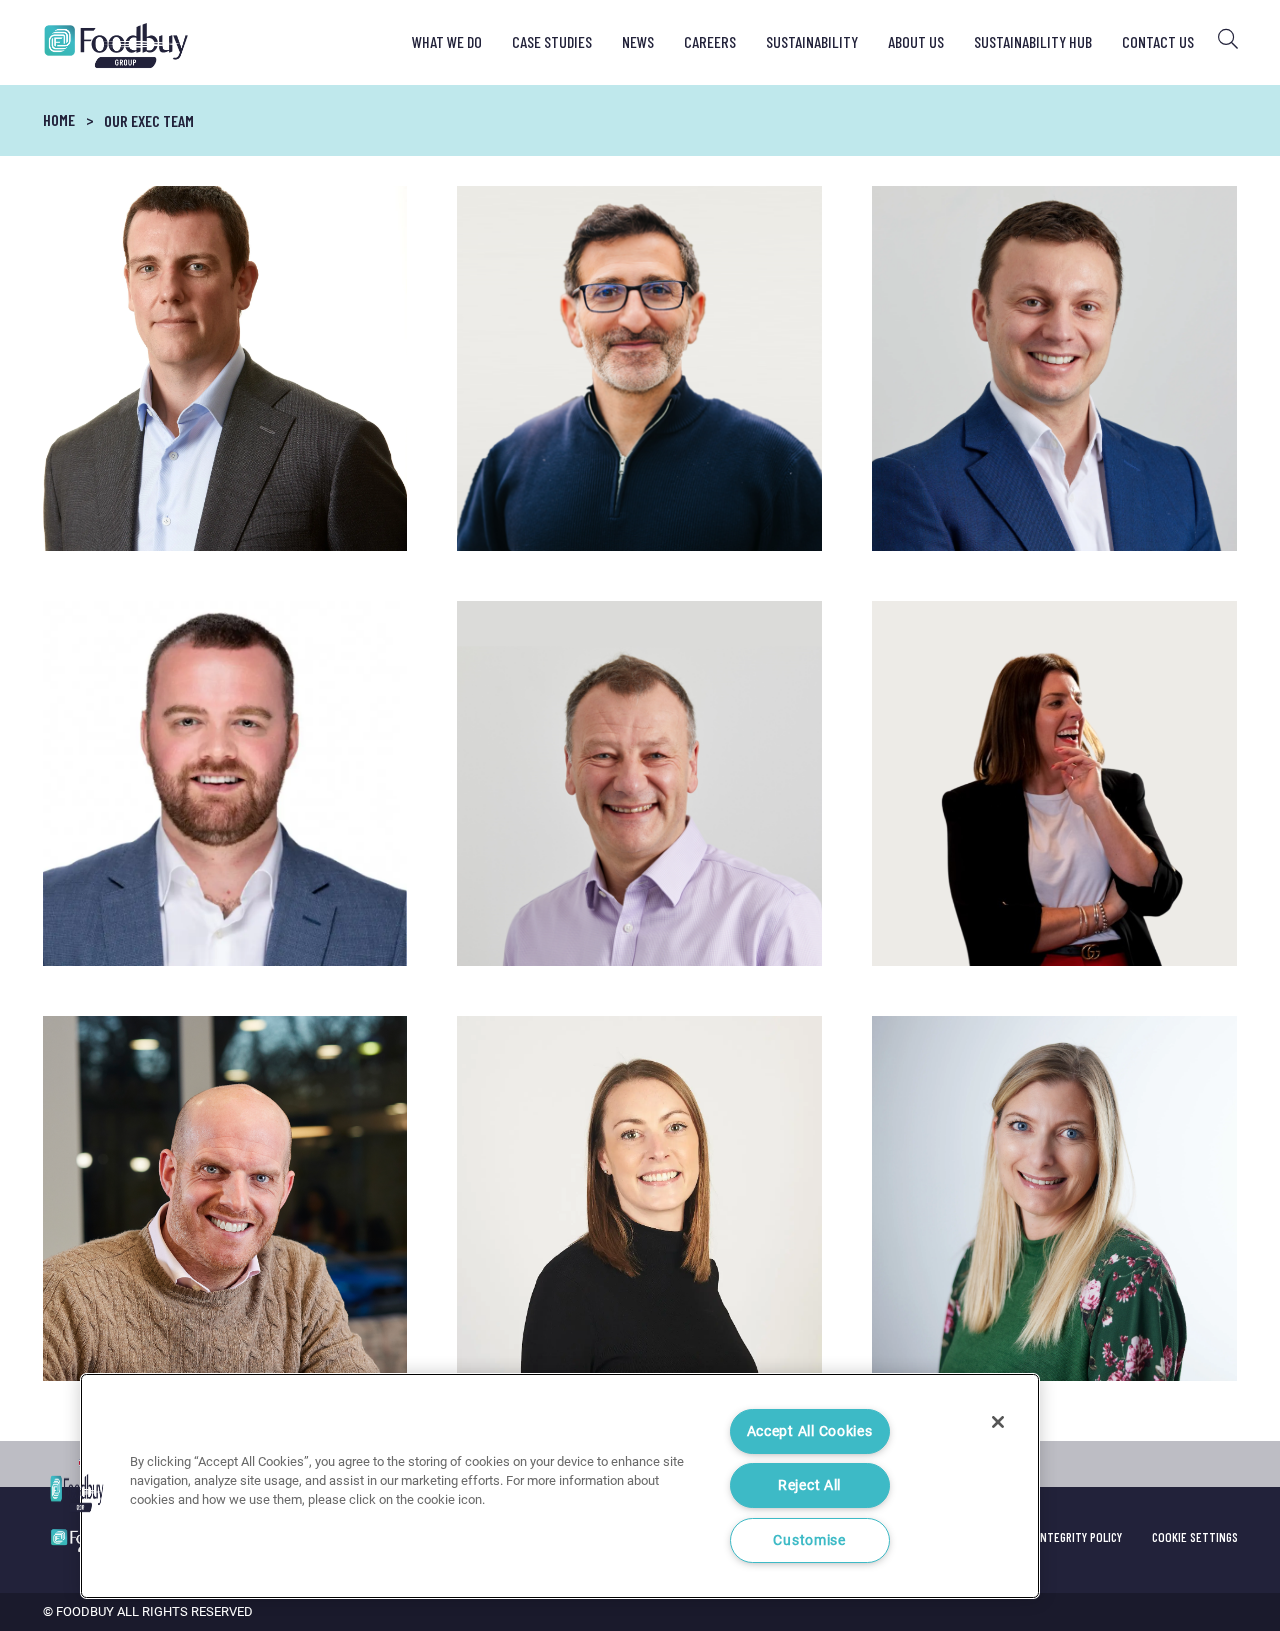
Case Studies (552, 41)
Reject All (809, 1485)
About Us (916, 41)
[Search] (1228, 39)
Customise (809, 1540)
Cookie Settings (1195, 1537)
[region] (560, 1486)
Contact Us (1158, 41)
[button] (77, 1493)
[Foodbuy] (99, 45)
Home (59, 119)
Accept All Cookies (810, 1431)
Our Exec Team (149, 120)
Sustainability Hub (1033, 41)
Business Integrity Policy (1055, 1537)
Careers (710, 41)
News (638, 41)
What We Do (447, 41)
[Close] (998, 1422)
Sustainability (812, 41)
